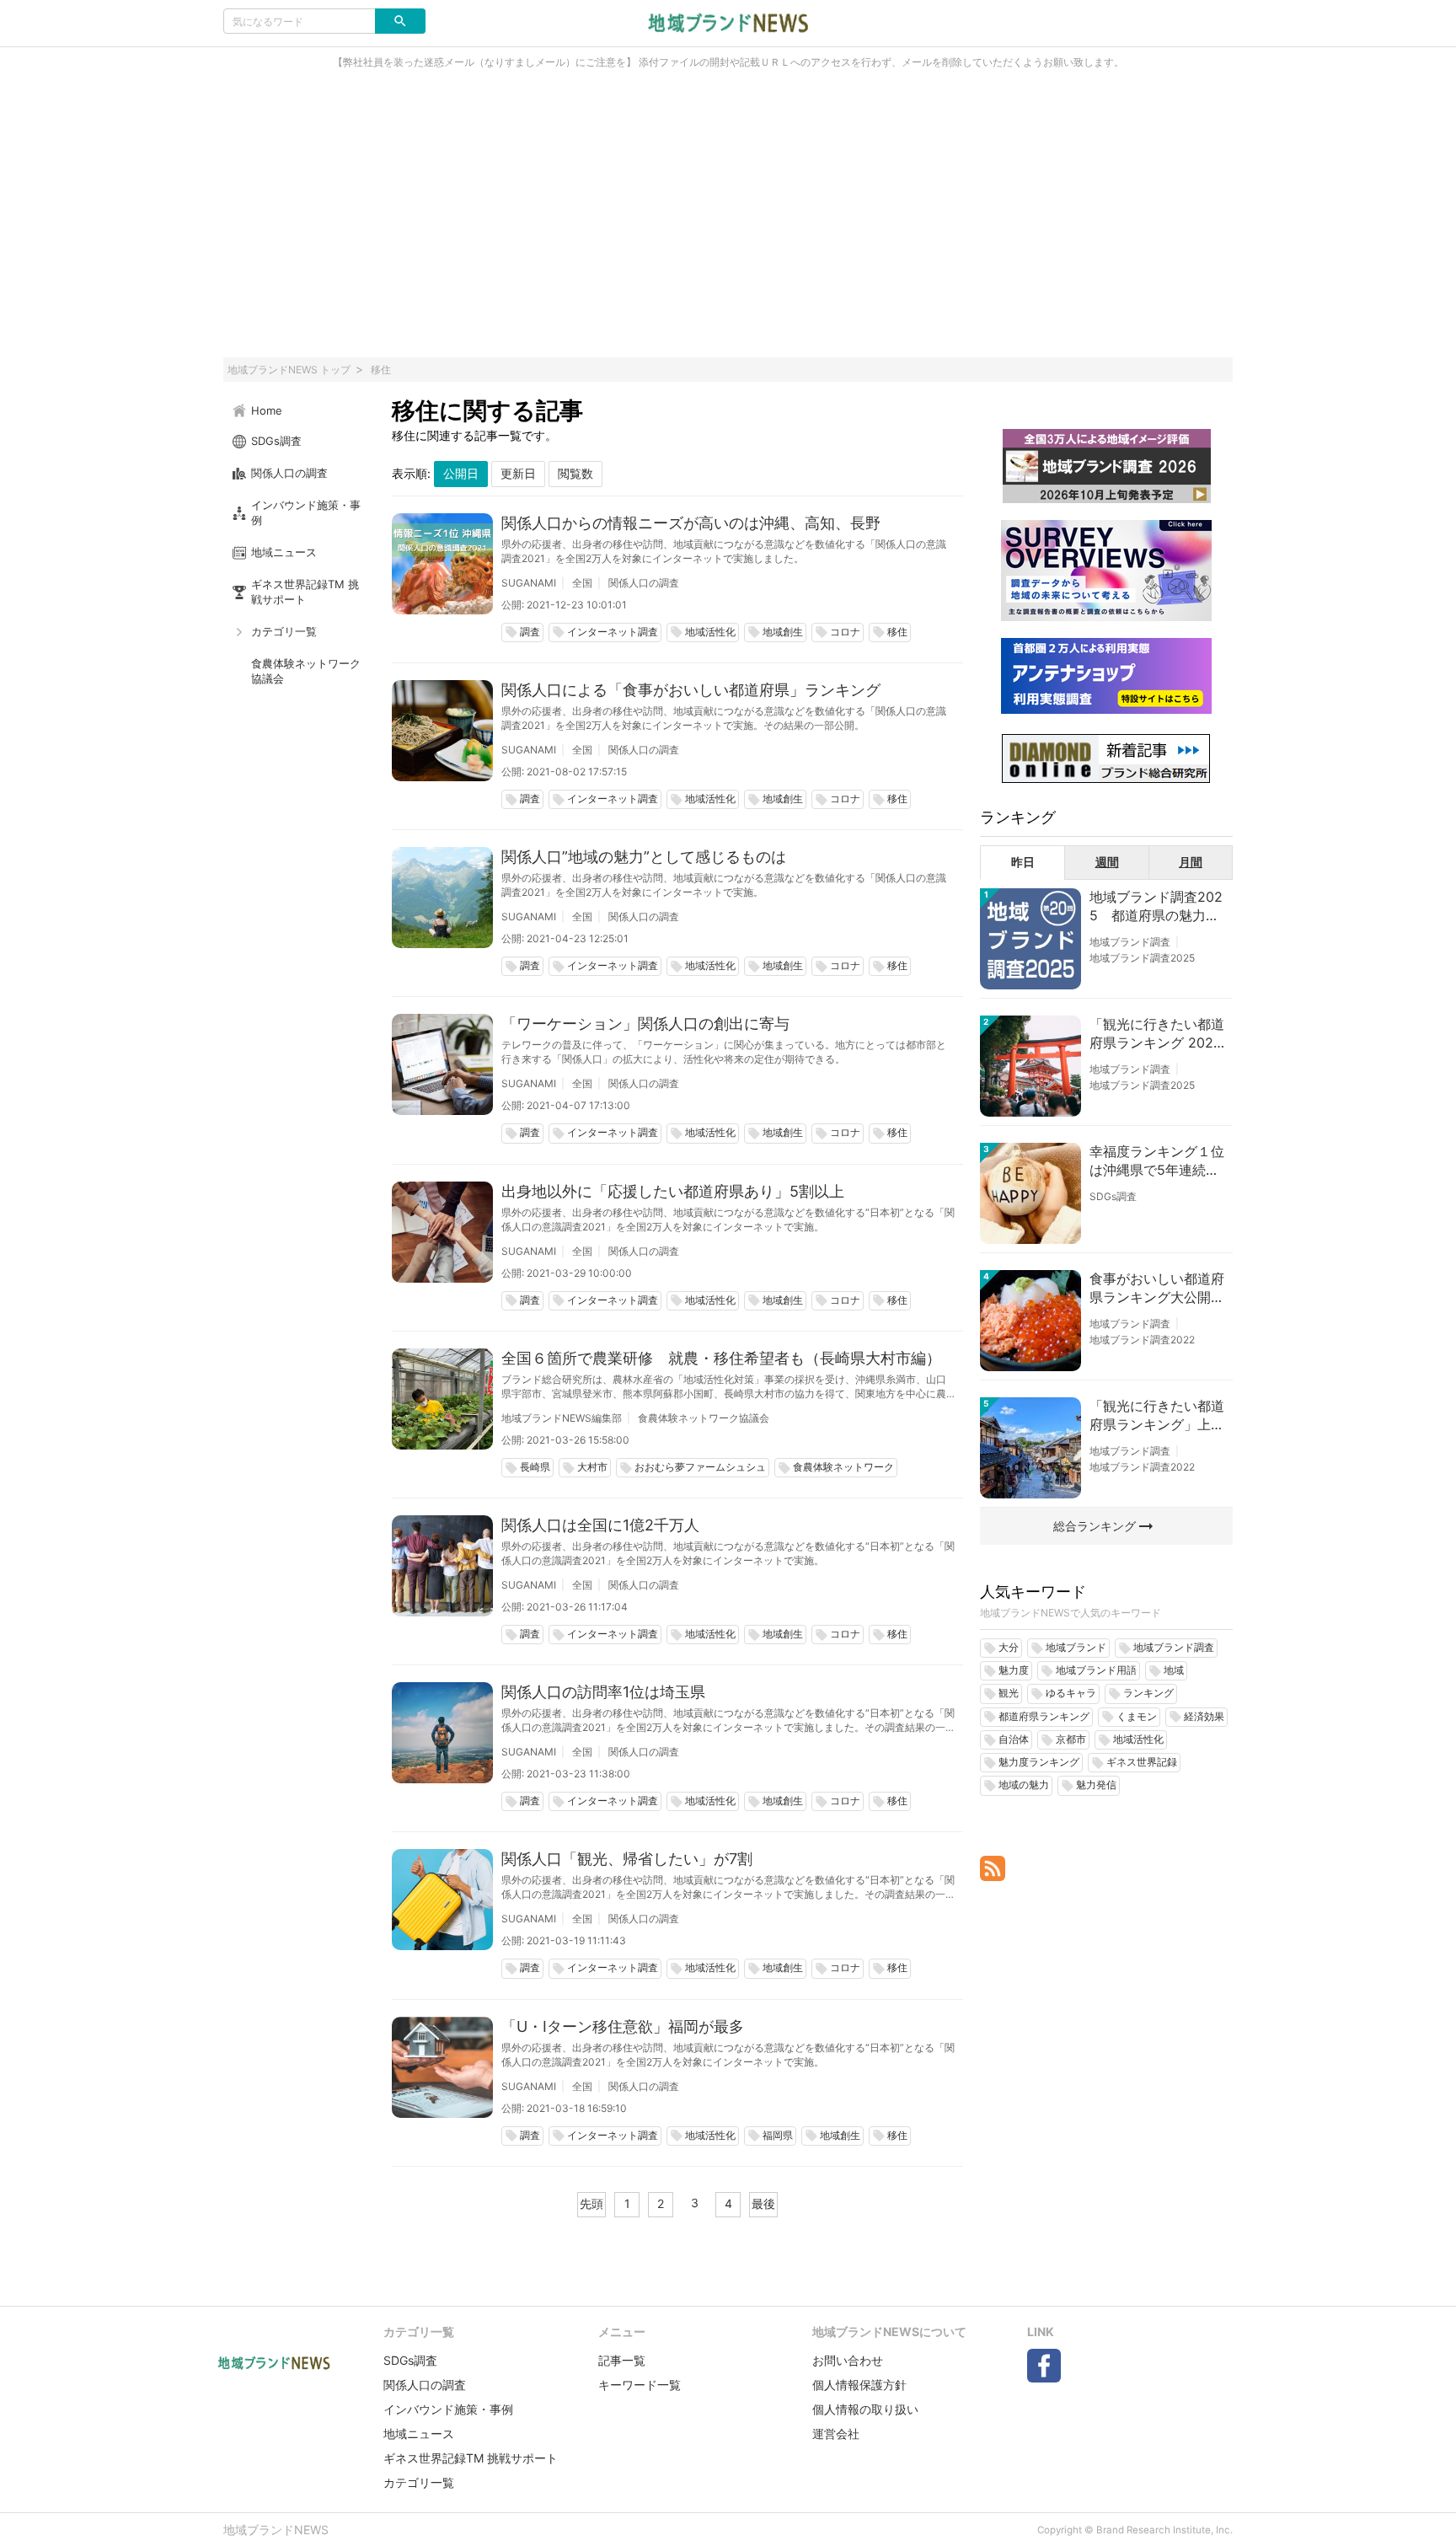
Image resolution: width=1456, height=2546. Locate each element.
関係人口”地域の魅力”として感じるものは (644, 857)
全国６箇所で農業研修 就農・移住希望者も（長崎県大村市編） (721, 1358)
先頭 (591, 2203)
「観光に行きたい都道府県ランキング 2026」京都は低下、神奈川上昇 (1157, 1034)
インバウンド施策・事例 (448, 2409)
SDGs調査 (1113, 1196)
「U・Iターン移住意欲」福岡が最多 (623, 2026)
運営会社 (836, 2433)
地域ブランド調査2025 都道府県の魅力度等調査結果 (1156, 907)
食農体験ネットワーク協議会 (704, 1418)
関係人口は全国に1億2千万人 (600, 1525)
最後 (763, 2203)
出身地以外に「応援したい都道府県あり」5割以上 (673, 1191)
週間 (1107, 862)
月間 (1191, 862)
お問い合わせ (848, 2360)
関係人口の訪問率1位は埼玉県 (603, 1692)
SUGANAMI (529, 583)
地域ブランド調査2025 (1142, 958)
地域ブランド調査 (1130, 942)
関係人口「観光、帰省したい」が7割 (627, 1859)
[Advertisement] (728, 222)
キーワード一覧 (640, 2385)
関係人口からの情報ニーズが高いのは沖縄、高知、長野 (691, 523)
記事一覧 (622, 2360)
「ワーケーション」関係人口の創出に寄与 (645, 1024)
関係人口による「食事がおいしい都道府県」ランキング (691, 690)
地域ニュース (419, 2433)
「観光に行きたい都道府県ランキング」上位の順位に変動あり (1157, 1416)
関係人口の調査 (644, 583)
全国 (582, 583)
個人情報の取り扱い (865, 2409)
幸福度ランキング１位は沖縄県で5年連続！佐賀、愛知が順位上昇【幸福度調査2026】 (1157, 1161)
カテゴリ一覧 (419, 2482)
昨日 (1023, 862)
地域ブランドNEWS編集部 (562, 1418)
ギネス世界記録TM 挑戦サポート (471, 2458)
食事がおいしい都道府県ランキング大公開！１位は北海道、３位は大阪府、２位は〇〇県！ (1157, 1289)
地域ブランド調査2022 (1142, 1340)
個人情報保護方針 (859, 2385)
